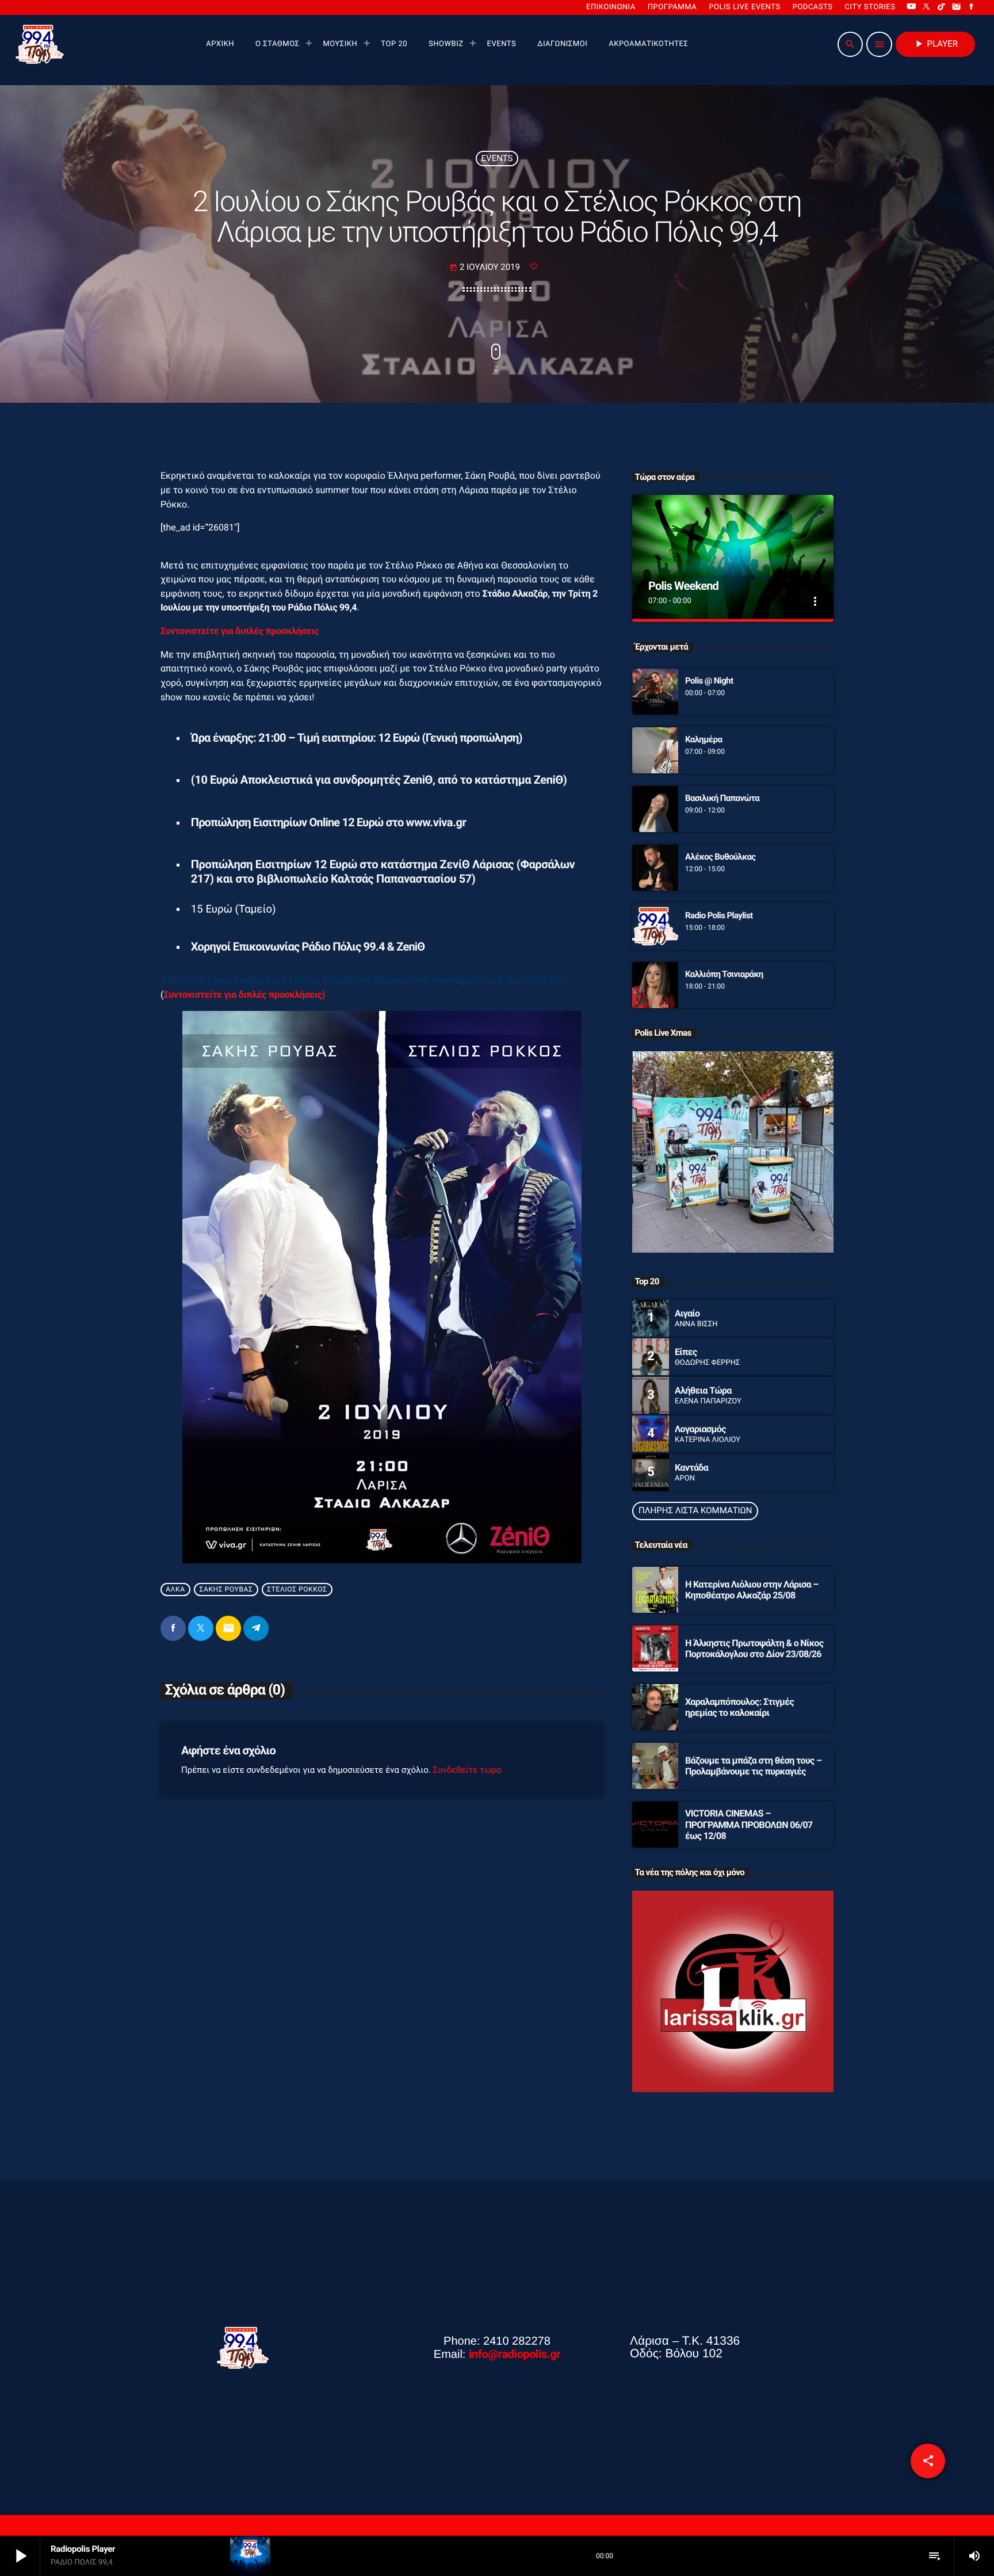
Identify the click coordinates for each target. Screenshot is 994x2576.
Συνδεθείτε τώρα (467, 1770)
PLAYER (935, 44)
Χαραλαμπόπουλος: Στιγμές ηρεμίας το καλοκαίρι (739, 1707)
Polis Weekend (683, 586)
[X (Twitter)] (927, 7)
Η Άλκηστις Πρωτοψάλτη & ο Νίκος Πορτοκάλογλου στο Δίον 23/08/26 (754, 1648)
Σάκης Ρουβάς (226, 1590)
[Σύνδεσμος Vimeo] (40, 44)
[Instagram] (957, 7)
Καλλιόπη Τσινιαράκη (724, 974)
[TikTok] (942, 7)
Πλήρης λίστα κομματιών (695, 1510)
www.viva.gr (436, 822)
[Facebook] (972, 7)
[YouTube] (911, 7)
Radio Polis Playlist (719, 915)
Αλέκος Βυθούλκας (720, 857)
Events (497, 158)
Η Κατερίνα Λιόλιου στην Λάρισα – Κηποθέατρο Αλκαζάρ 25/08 (752, 1590)
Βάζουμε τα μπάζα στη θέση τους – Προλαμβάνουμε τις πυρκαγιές (753, 1766)
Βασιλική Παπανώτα (722, 798)
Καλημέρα (704, 739)
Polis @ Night (709, 681)
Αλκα (175, 1590)
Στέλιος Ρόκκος (297, 1590)
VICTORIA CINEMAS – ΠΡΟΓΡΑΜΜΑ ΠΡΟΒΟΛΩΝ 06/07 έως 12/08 (749, 1824)
